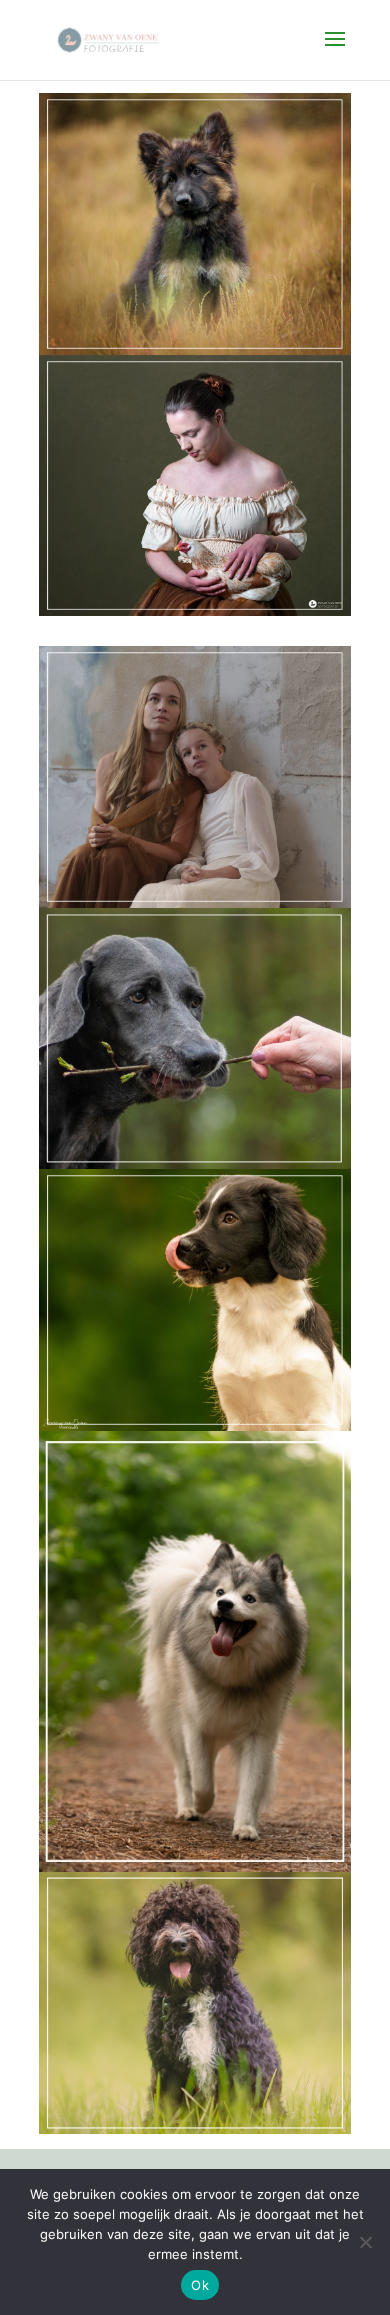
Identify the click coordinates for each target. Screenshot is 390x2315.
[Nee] (365, 2242)
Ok (200, 2285)
